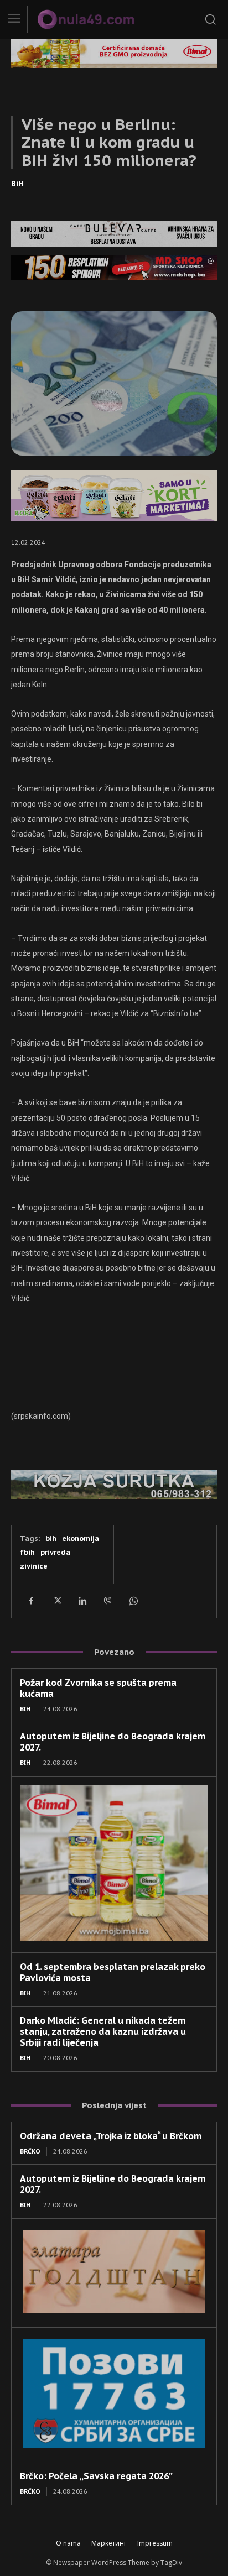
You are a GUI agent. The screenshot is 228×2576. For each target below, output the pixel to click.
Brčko (30, 2151)
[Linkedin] (82, 1601)
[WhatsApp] (133, 1601)
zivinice (34, 1566)
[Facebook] (31, 1601)
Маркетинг (109, 2543)
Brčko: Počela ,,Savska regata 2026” (96, 2476)
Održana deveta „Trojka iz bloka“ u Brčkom (111, 2136)
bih (51, 1538)
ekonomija (81, 1538)
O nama (68, 2543)
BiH (17, 184)
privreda (55, 1552)
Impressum (155, 2543)
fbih (27, 1552)
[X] (56, 1601)
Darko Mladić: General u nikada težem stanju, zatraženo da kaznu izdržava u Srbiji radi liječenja (103, 2031)
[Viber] (107, 1601)
